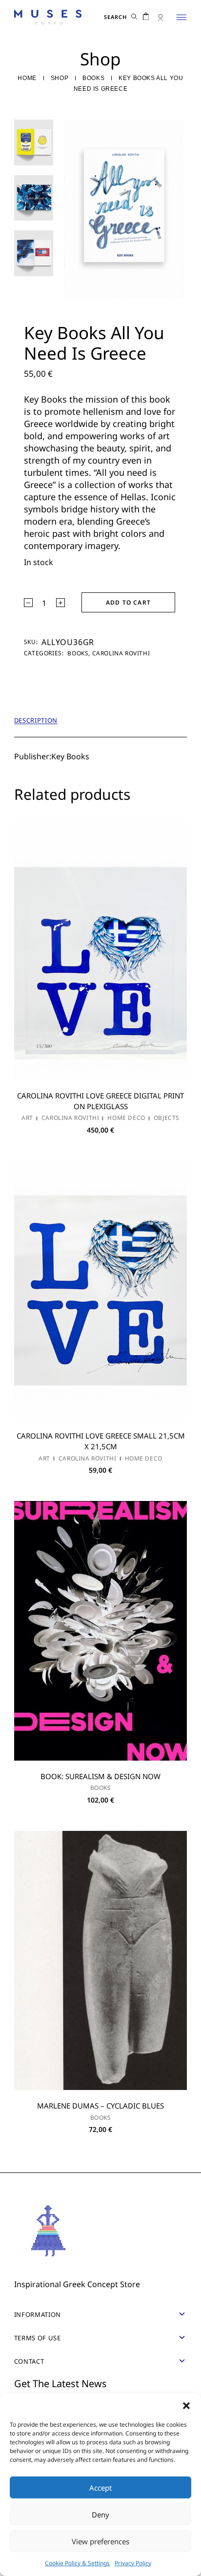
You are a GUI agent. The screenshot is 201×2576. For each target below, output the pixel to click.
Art (27, 1118)
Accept (100, 2488)
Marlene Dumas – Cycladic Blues (100, 2106)
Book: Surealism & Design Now (100, 1776)
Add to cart (128, 602)
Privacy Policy (133, 2563)
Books (78, 653)
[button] (186, 2406)
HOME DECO (126, 1118)
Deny (100, 2515)
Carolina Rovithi (121, 653)
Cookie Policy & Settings (77, 2563)
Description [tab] (36, 720)
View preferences (100, 2541)
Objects (167, 1118)
